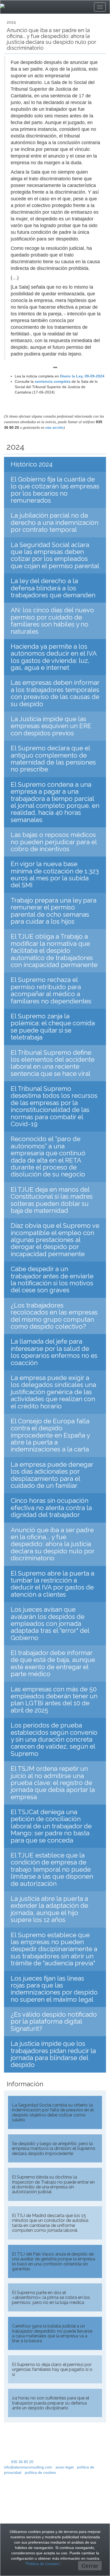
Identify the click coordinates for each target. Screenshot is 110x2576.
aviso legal (64, 2467)
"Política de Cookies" (43, 2564)
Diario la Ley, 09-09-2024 (82, 376)
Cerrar (90, 2566)
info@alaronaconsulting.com (28, 2467)
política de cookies (40, 2472)
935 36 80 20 (22, 2462)
